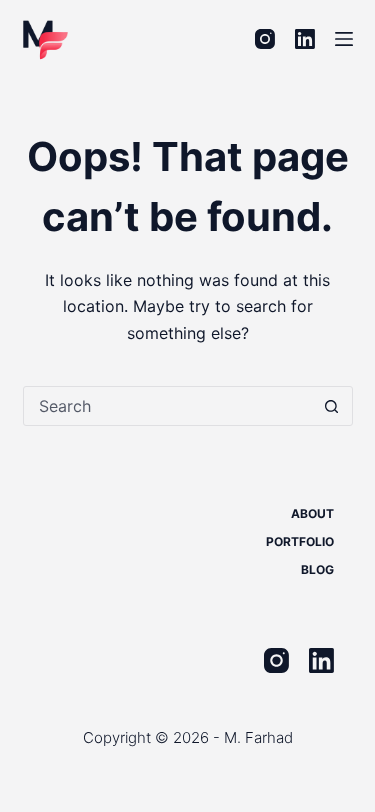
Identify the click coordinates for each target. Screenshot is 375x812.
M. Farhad (258, 737)
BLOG (317, 569)
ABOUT (312, 513)
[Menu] (344, 39)
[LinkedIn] (305, 39)
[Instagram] (265, 39)
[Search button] (332, 406)
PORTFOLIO (300, 541)
